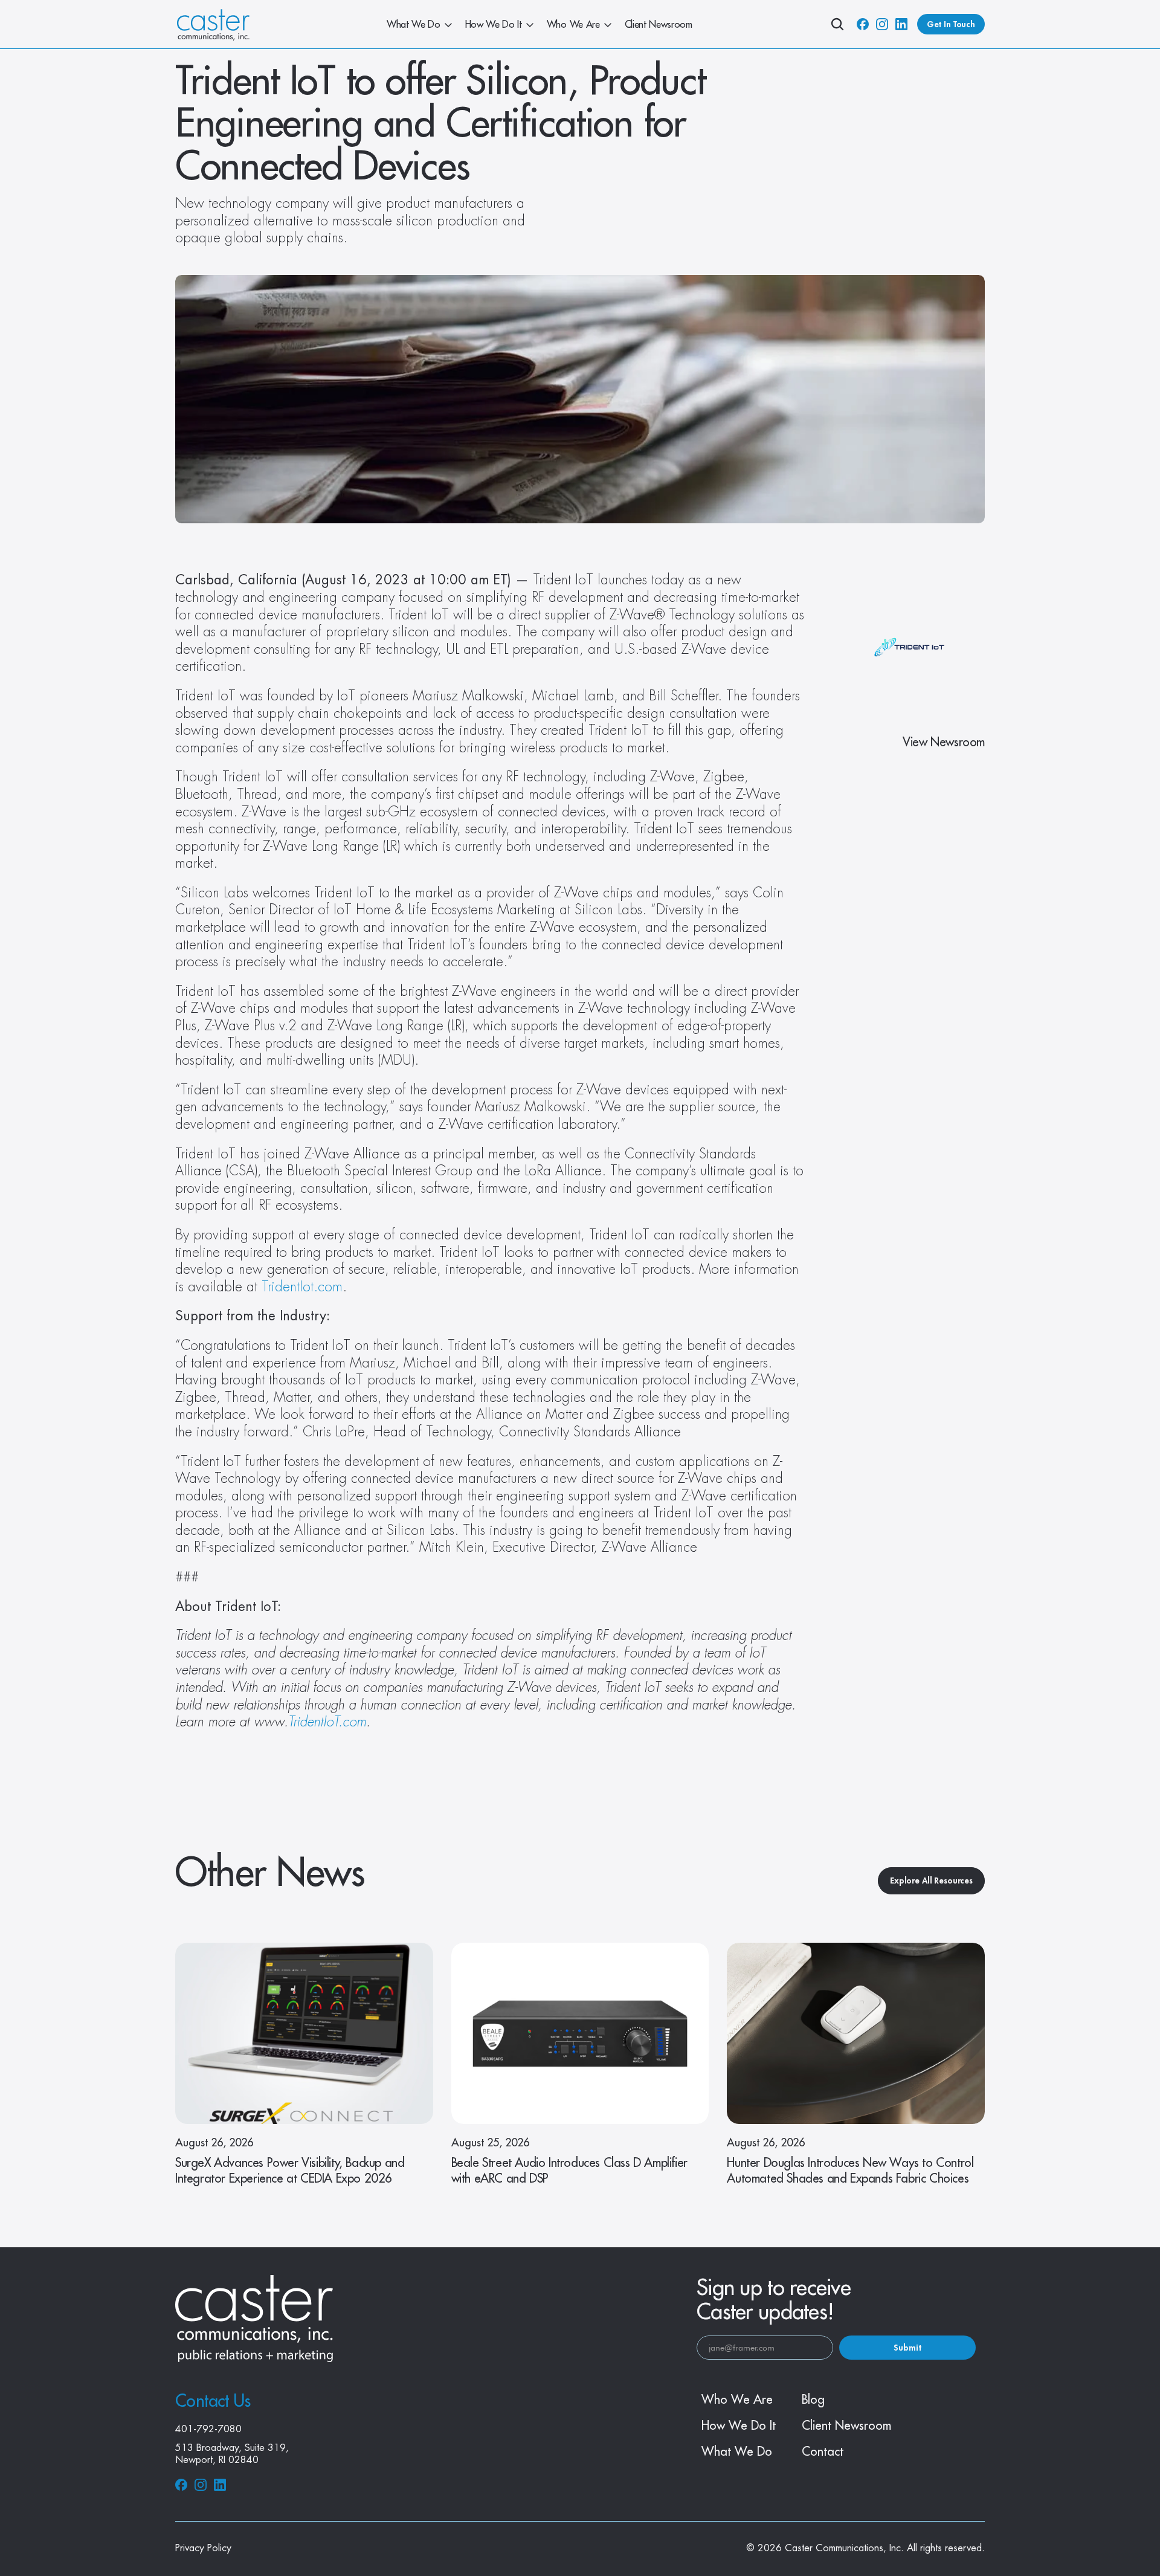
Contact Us (213, 2401)
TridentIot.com (302, 1287)
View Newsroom (944, 742)
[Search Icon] (837, 24)
